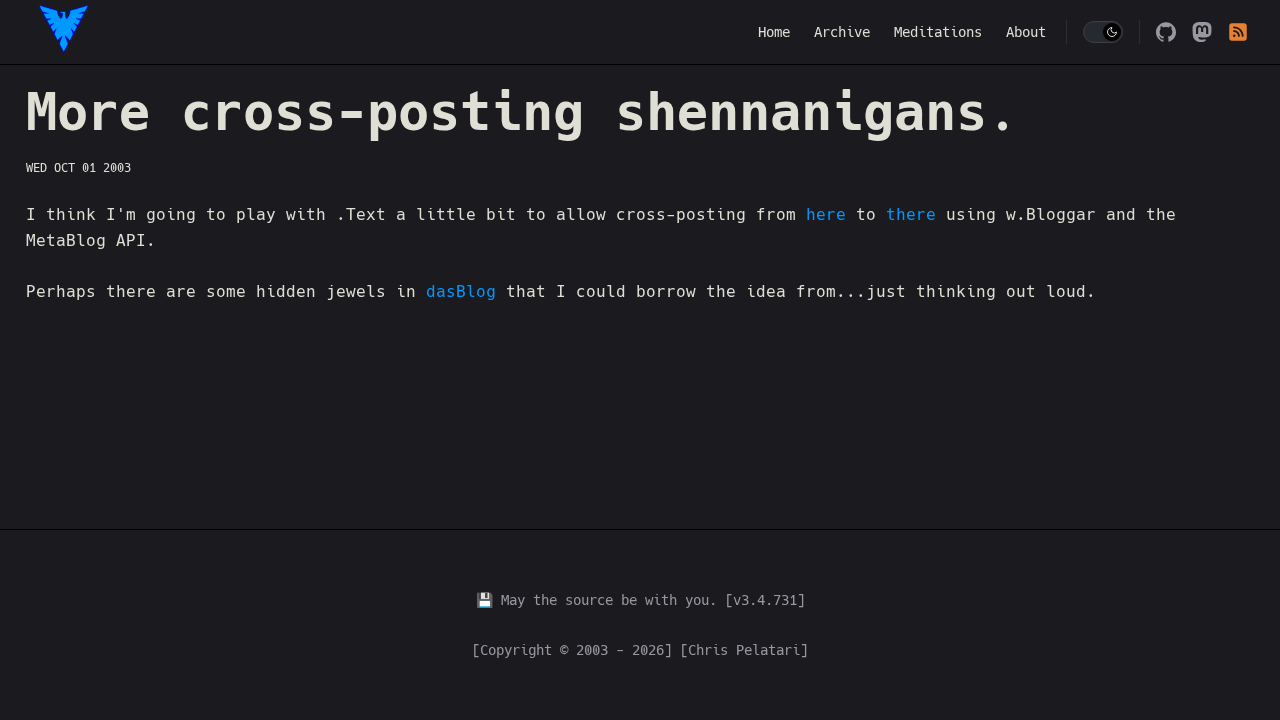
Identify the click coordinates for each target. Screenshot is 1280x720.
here (826, 214)
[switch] (1103, 32)
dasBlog (466, 291)
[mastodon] (1202, 32)
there (911, 214)
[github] (1166, 32)
